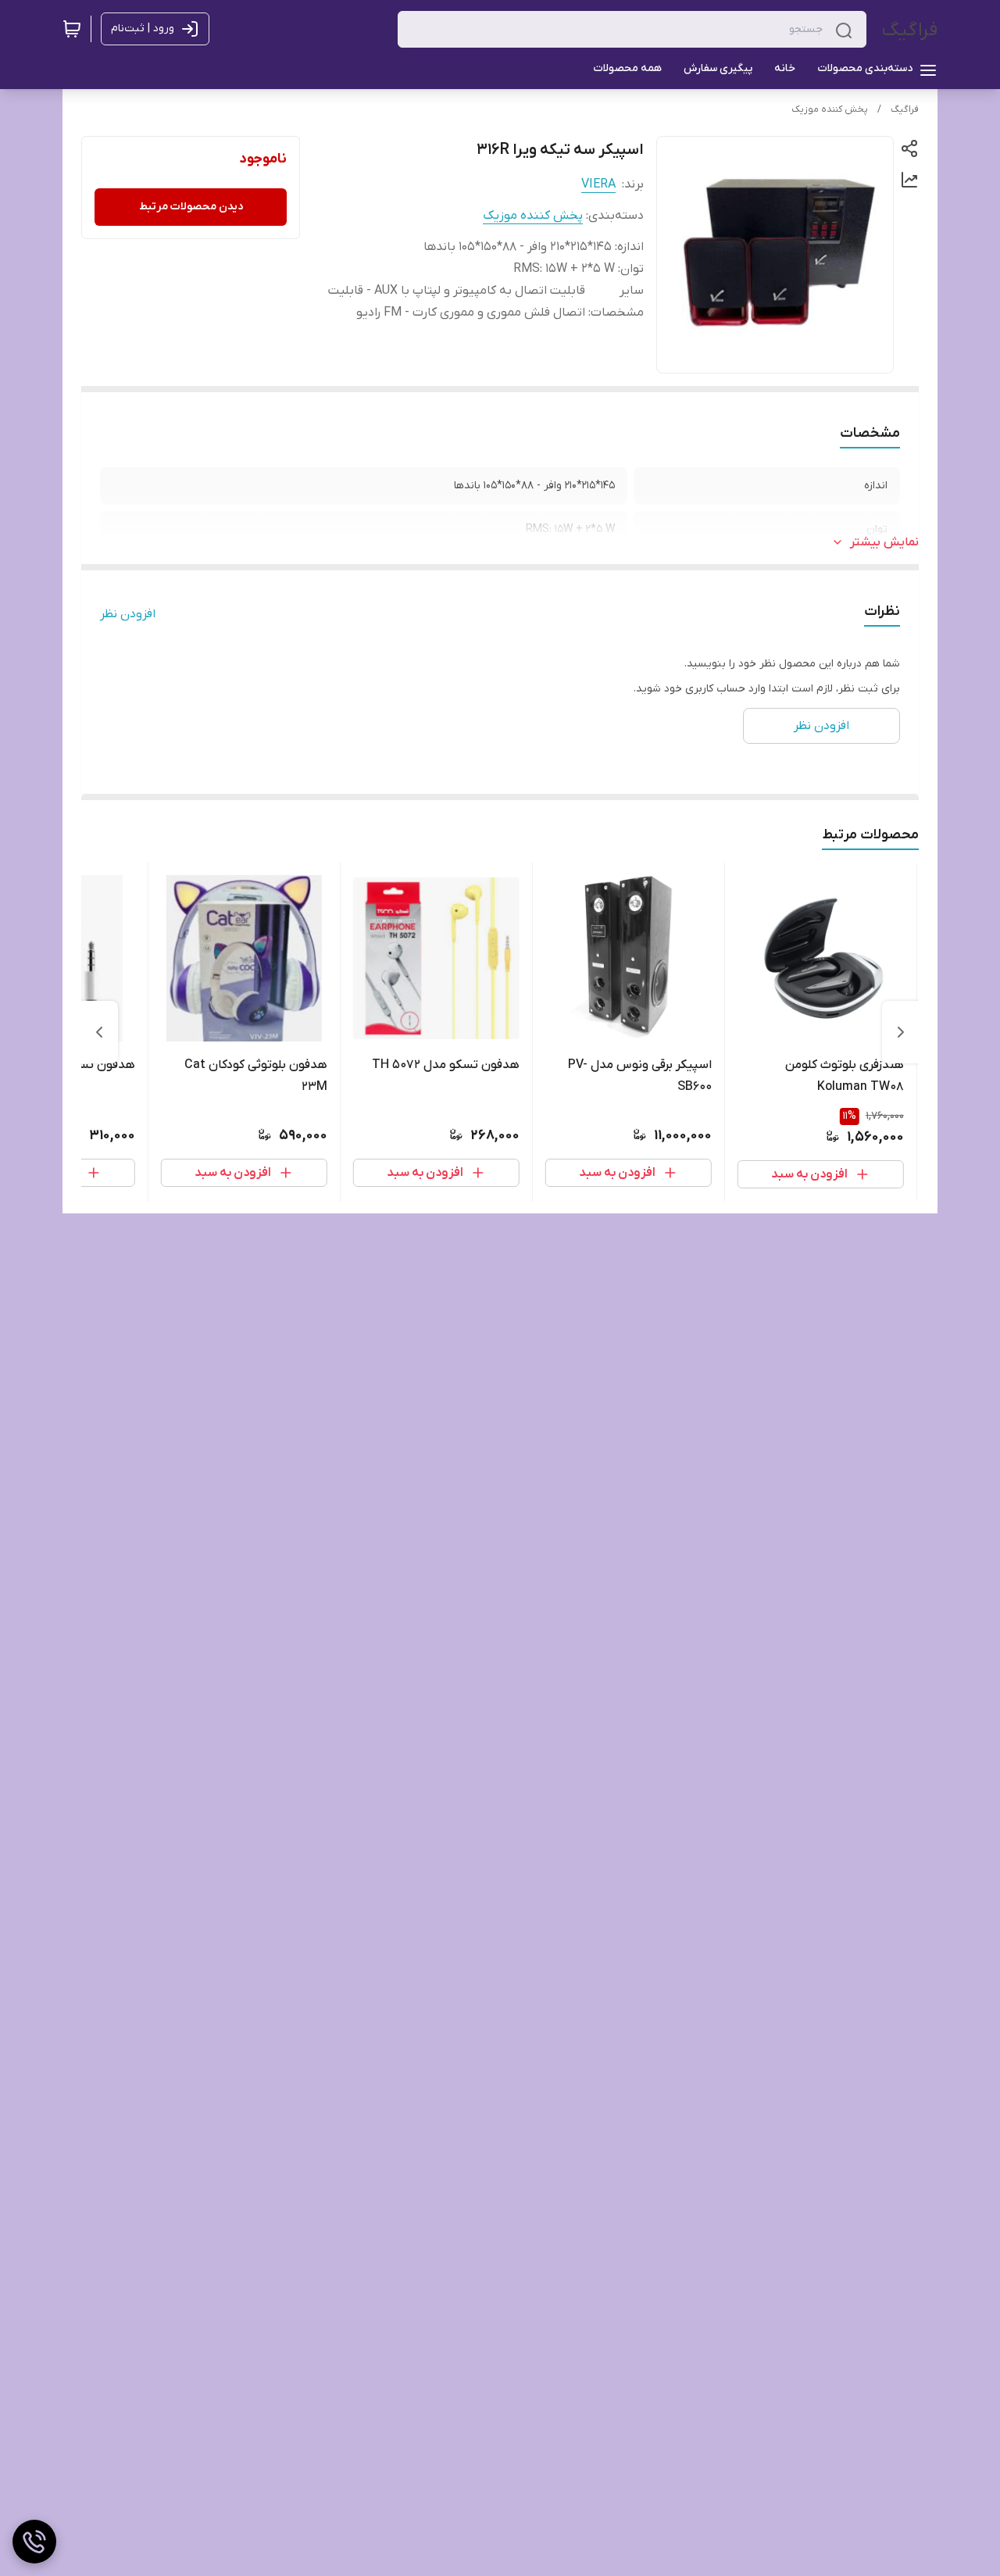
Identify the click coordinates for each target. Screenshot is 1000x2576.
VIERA (598, 184)
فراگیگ (910, 30)
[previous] (901, 1032)
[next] (99, 1032)
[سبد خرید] (72, 29)
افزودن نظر (128, 614)
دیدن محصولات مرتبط (191, 207)
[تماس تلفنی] (34, 2542)
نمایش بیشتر (884, 542)
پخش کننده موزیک (830, 109)
